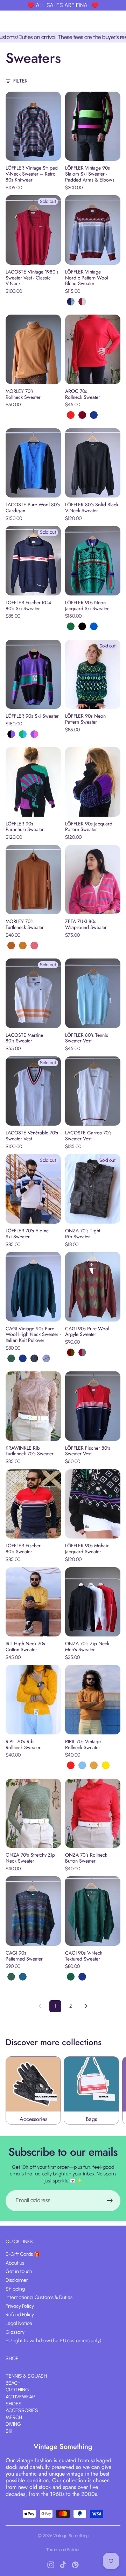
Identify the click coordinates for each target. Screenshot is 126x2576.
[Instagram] (51, 2565)
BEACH (13, 2383)
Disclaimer (17, 2280)
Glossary (15, 2332)
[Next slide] (113, 2090)
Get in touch (19, 2271)
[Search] (102, 21)
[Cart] (118, 21)
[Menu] (8, 21)
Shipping (15, 2289)
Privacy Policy (20, 2306)
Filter (20, 81)
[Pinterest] (75, 2565)
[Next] (86, 2006)
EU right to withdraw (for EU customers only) (54, 2341)
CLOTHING (17, 2390)
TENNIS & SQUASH (26, 2376)
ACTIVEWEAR (20, 2397)
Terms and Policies (63, 2550)
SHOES (14, 2403)
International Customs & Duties (39, 2297)
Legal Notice (19, 2323)
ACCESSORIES (22, 2410)
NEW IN (13, 2369)
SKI (9, 2431)
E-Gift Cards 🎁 (23, 2254)
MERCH (14, 2417)
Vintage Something (71, 2536)
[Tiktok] (63, 2565)
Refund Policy (20, 2315)
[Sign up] (110, 2201)
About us (15, 2263)
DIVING (13, 2424)
